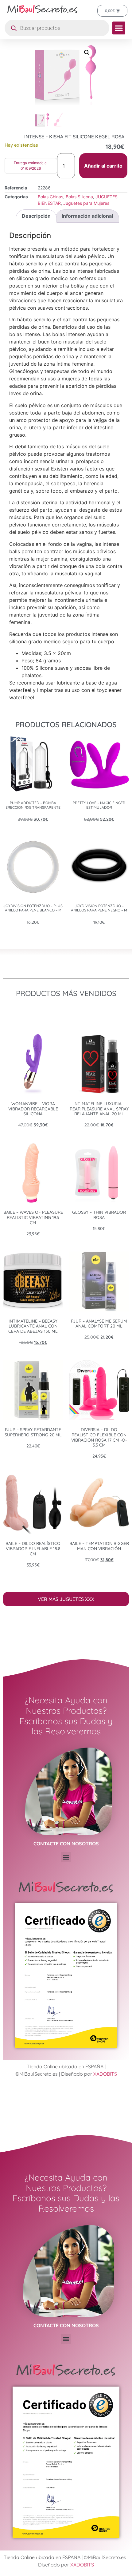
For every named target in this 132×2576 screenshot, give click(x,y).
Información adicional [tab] (87, 216)
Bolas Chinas (50, 197)
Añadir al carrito (103, 166)
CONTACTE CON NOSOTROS (66, 1844)
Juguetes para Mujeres (86, 203)
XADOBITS (105, 2074)
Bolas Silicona (79, 197)
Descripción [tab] (36, 216)
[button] (119, 28)
